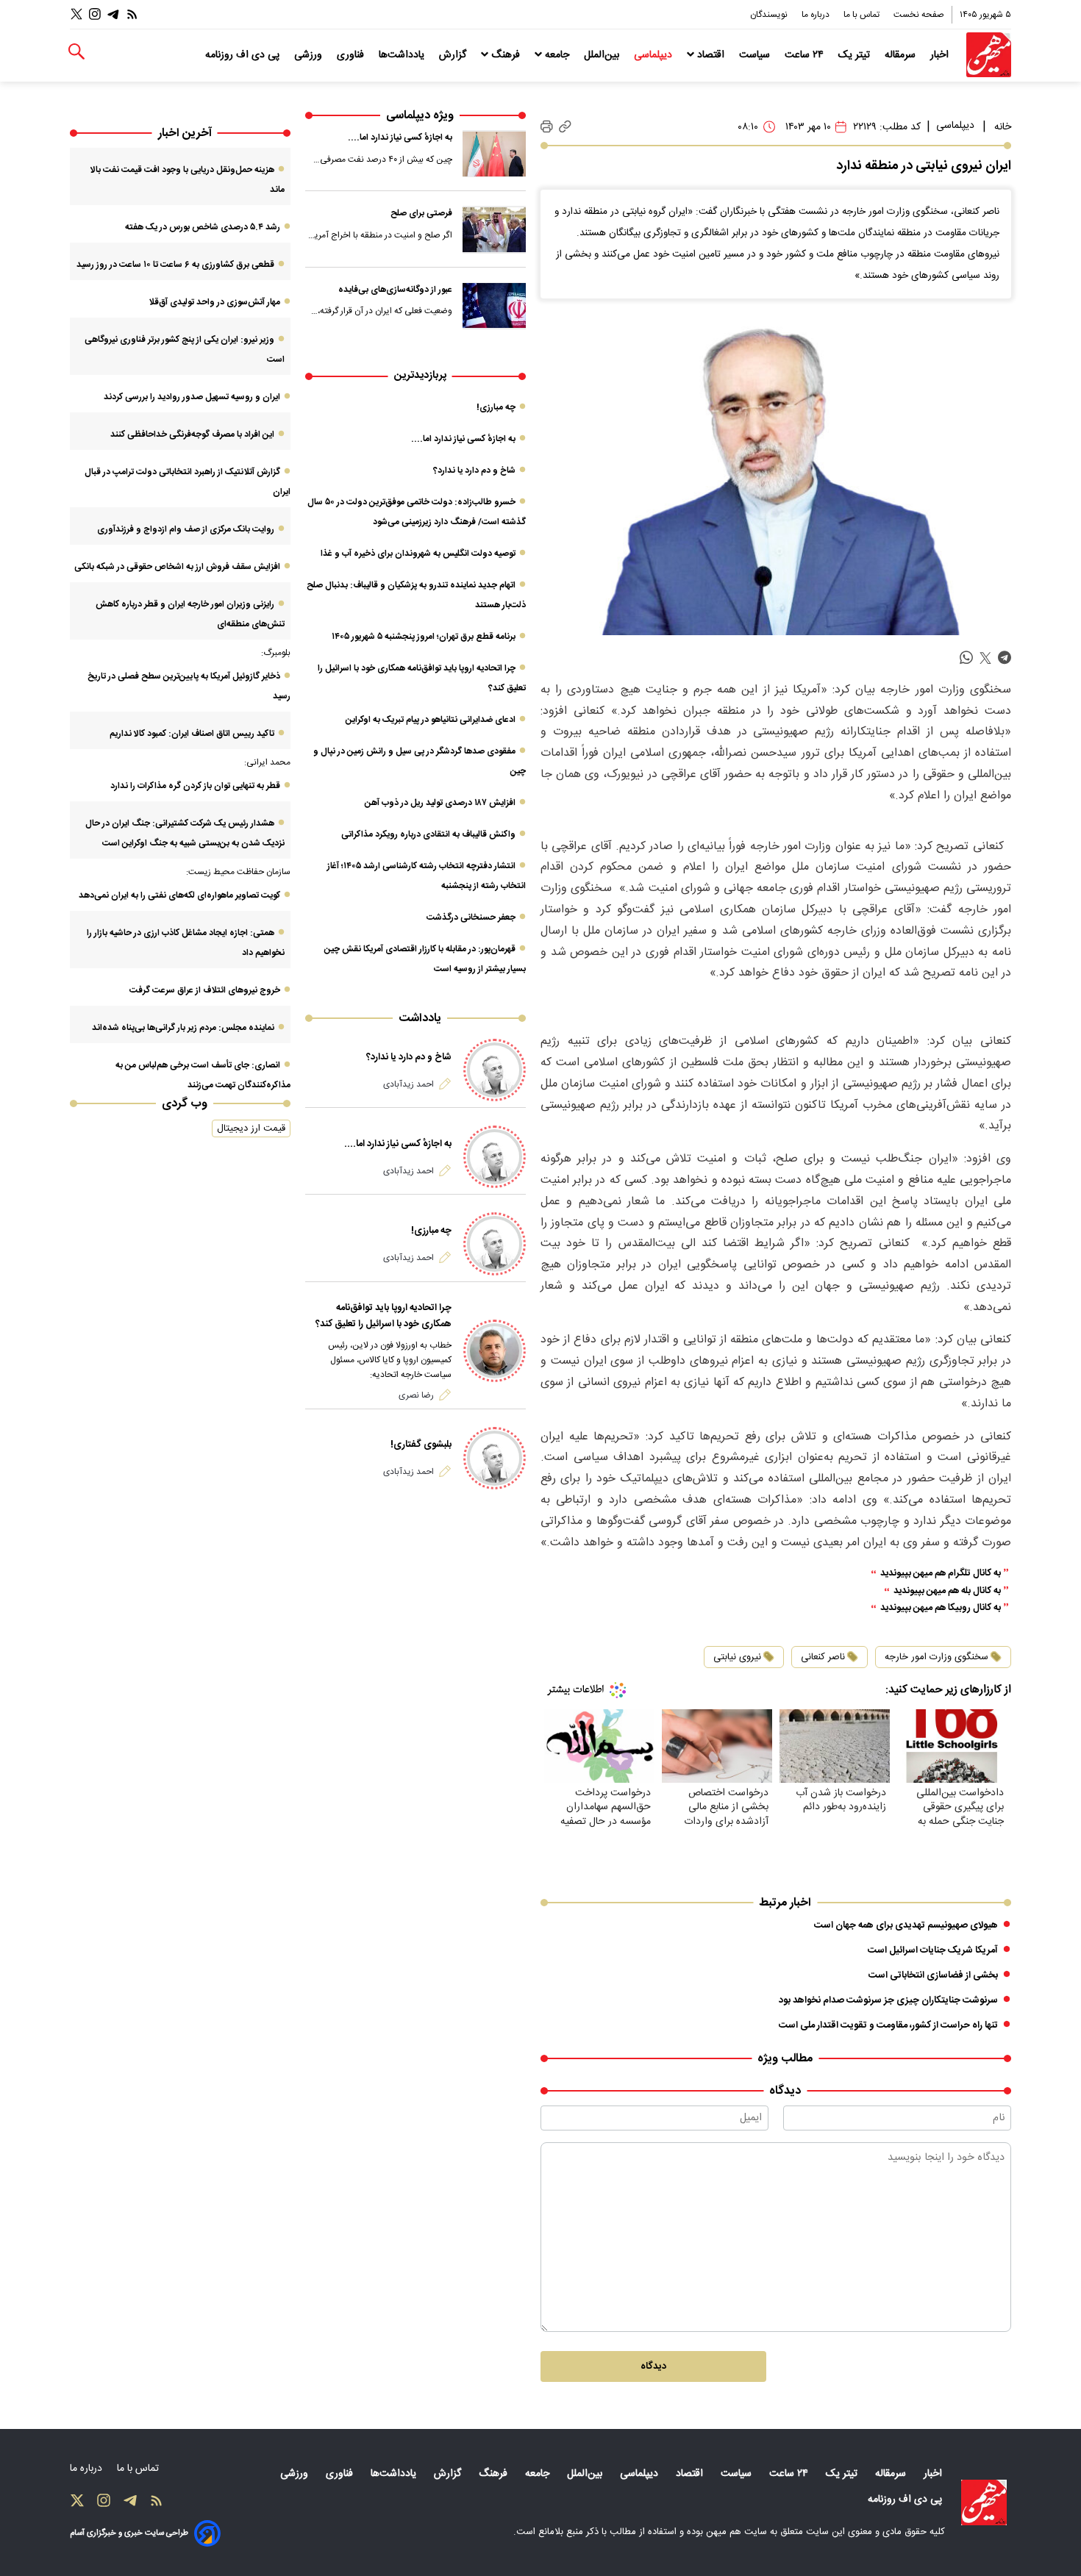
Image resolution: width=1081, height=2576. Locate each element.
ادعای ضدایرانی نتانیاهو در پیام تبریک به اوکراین (431, 720)
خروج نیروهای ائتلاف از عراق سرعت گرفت (205, 990)
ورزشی (310, 55)
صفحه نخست (919, 15)
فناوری (352, 55)
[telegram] (1005, 658)
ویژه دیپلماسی (420, 116)
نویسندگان (770, 15)
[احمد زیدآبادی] (495, 1070)
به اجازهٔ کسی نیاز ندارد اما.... (400, 137)
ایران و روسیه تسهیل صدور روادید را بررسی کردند (192, 397)
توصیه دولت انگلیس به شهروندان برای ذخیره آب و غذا (418, 554)
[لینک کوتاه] (565, 127)
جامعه (557, 55)
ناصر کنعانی (823, 1657)
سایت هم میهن (736, 2532)
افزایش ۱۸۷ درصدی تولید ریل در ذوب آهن (440, 803)
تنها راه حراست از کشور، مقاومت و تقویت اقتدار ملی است (888, 2025)
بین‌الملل (603, 55)
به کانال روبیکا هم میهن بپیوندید (941, 1608)
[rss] (132, 14)
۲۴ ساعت (806, 55)
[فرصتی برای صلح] (494, 229)
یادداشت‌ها (403, 55)
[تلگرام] (113, 14)
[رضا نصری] (495, 1351)
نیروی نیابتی (737, 1657)
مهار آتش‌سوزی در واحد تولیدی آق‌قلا (214, 302)
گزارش (454, 55)
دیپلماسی (654, 55)
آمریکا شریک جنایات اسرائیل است (933, 1950)
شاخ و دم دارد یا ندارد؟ (474, 471)
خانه (1003, 127)
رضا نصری (416, 1395)
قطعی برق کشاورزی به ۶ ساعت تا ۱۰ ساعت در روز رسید (175, 265)
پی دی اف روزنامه (244, 55)
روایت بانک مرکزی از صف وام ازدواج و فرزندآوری (186, 529)
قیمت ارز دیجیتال (251, 1128)
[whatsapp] (966, 658)
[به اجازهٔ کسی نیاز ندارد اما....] (494, 154)
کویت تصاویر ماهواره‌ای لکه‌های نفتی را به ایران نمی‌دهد (179, 895)
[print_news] (547, 127)
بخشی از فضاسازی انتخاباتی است (933, 1975)
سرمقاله (902, 55)
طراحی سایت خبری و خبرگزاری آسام (129, 2533)
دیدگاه (653, 2366)
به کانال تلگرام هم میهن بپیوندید (941, 1574)
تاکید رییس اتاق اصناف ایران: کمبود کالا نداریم (192, 734)
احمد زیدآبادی (409, 1084)
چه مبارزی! (496, 407)
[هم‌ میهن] (984, 2502)
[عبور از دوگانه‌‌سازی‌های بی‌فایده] (494, 306)
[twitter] (985, 658)
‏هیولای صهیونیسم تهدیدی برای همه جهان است (906, 1925)
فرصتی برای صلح (421, 213)
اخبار (941, 55)
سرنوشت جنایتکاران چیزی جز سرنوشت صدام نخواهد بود (888, 2000)
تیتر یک (856, 55)
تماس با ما (863, 15)
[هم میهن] (989, 55)
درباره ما (817, 15)
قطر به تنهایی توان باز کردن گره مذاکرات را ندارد (195, 786)
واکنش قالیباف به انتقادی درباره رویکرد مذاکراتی (428, 834)
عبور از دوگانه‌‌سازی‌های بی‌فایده (395, 290)
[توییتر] (76, 14)
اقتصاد (711, 55)
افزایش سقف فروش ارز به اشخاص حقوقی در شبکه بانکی (177, 567)
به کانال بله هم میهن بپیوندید (947, 1591)
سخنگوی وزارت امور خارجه (936, 1657)
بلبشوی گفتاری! (421, 1445)
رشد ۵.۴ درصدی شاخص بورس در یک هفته (203, 227)
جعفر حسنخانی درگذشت (471, 917)
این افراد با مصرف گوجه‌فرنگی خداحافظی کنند (192, 434)
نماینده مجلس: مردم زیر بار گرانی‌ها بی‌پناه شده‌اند (183, 1028)
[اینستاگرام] (95, 14)
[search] (76, 52)
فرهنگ (506, 55)
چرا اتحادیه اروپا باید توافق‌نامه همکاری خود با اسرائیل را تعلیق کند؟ (383, 1316)
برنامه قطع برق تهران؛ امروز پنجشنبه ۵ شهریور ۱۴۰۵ (424, 637)
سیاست (756, 55)
